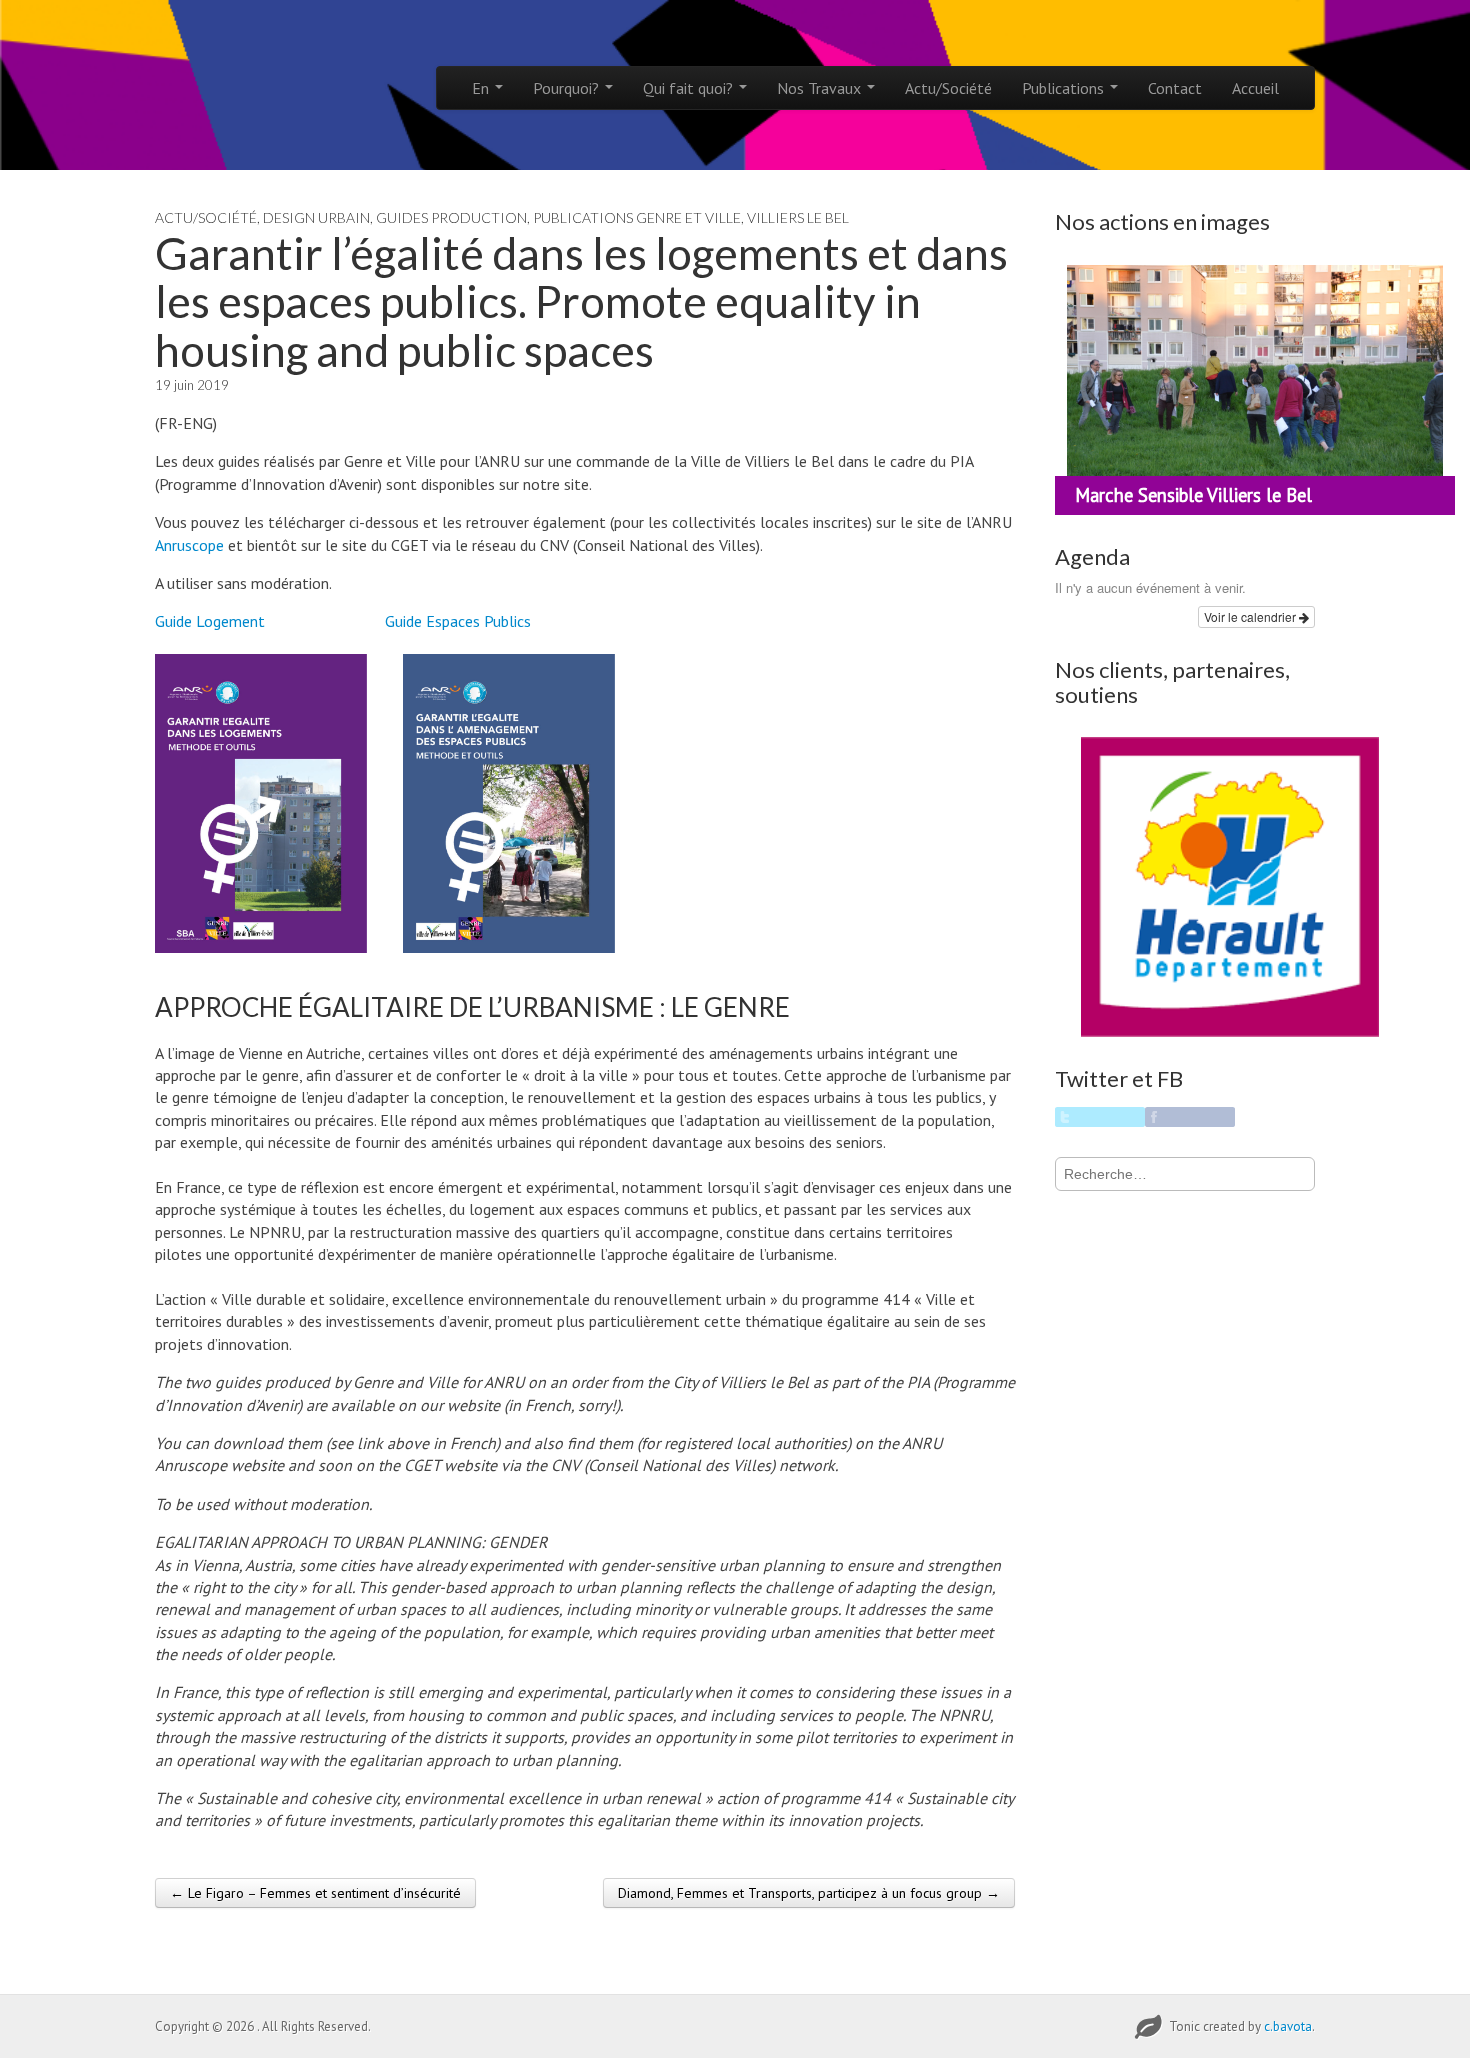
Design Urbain (316, 217)
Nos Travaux (821, 88)
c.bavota (1288, 2026)
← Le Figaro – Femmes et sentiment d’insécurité (315, 1893)
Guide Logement (210, 621)
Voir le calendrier (1251, 616)
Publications (1065, 88)
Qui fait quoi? (690, 88)
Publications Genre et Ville (637, 217)
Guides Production (451, 217)
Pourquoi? (568, 88)
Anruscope (189, 545)
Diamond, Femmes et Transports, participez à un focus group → (809, 1893)
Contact (1175, 88)
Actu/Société (948, 88)
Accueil (1255, 88)
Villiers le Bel (798, 217)
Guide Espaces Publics (458, 621)
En (482, 88)
